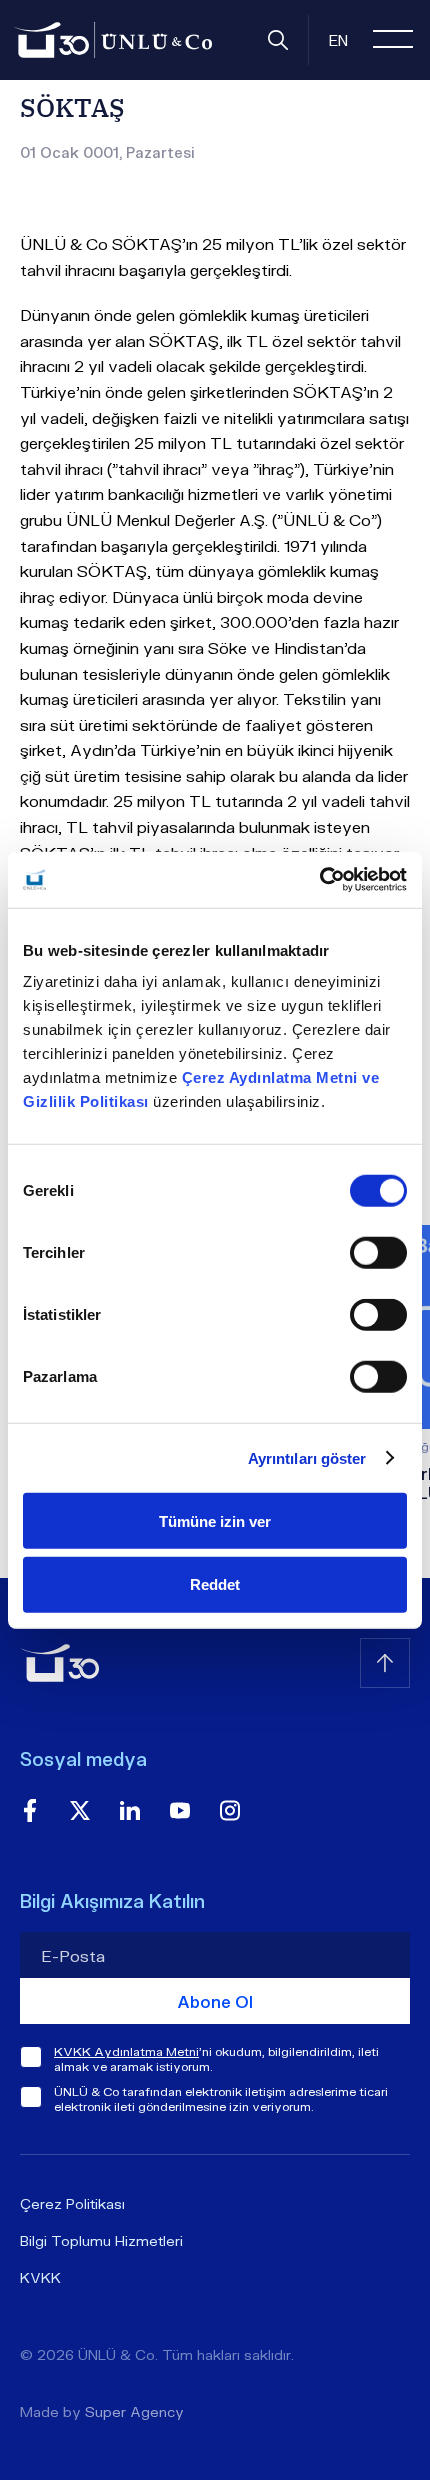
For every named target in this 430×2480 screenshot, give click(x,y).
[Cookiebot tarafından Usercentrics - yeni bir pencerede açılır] (319, 880)
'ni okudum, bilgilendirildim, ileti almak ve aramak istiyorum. (216, 2059)
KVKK (40, 2277)
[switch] (378, 1253)
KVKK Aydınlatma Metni (126, 2051)
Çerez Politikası (72, 2203)
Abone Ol (215, 2001)
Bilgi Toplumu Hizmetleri (101, 2240)
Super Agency (134, 2411)
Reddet (215, 1584)
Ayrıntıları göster (307, 1457)
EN (338, 40)
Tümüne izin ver (215, 1520)
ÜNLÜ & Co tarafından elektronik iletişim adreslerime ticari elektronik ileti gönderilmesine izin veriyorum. (221, 2099)
